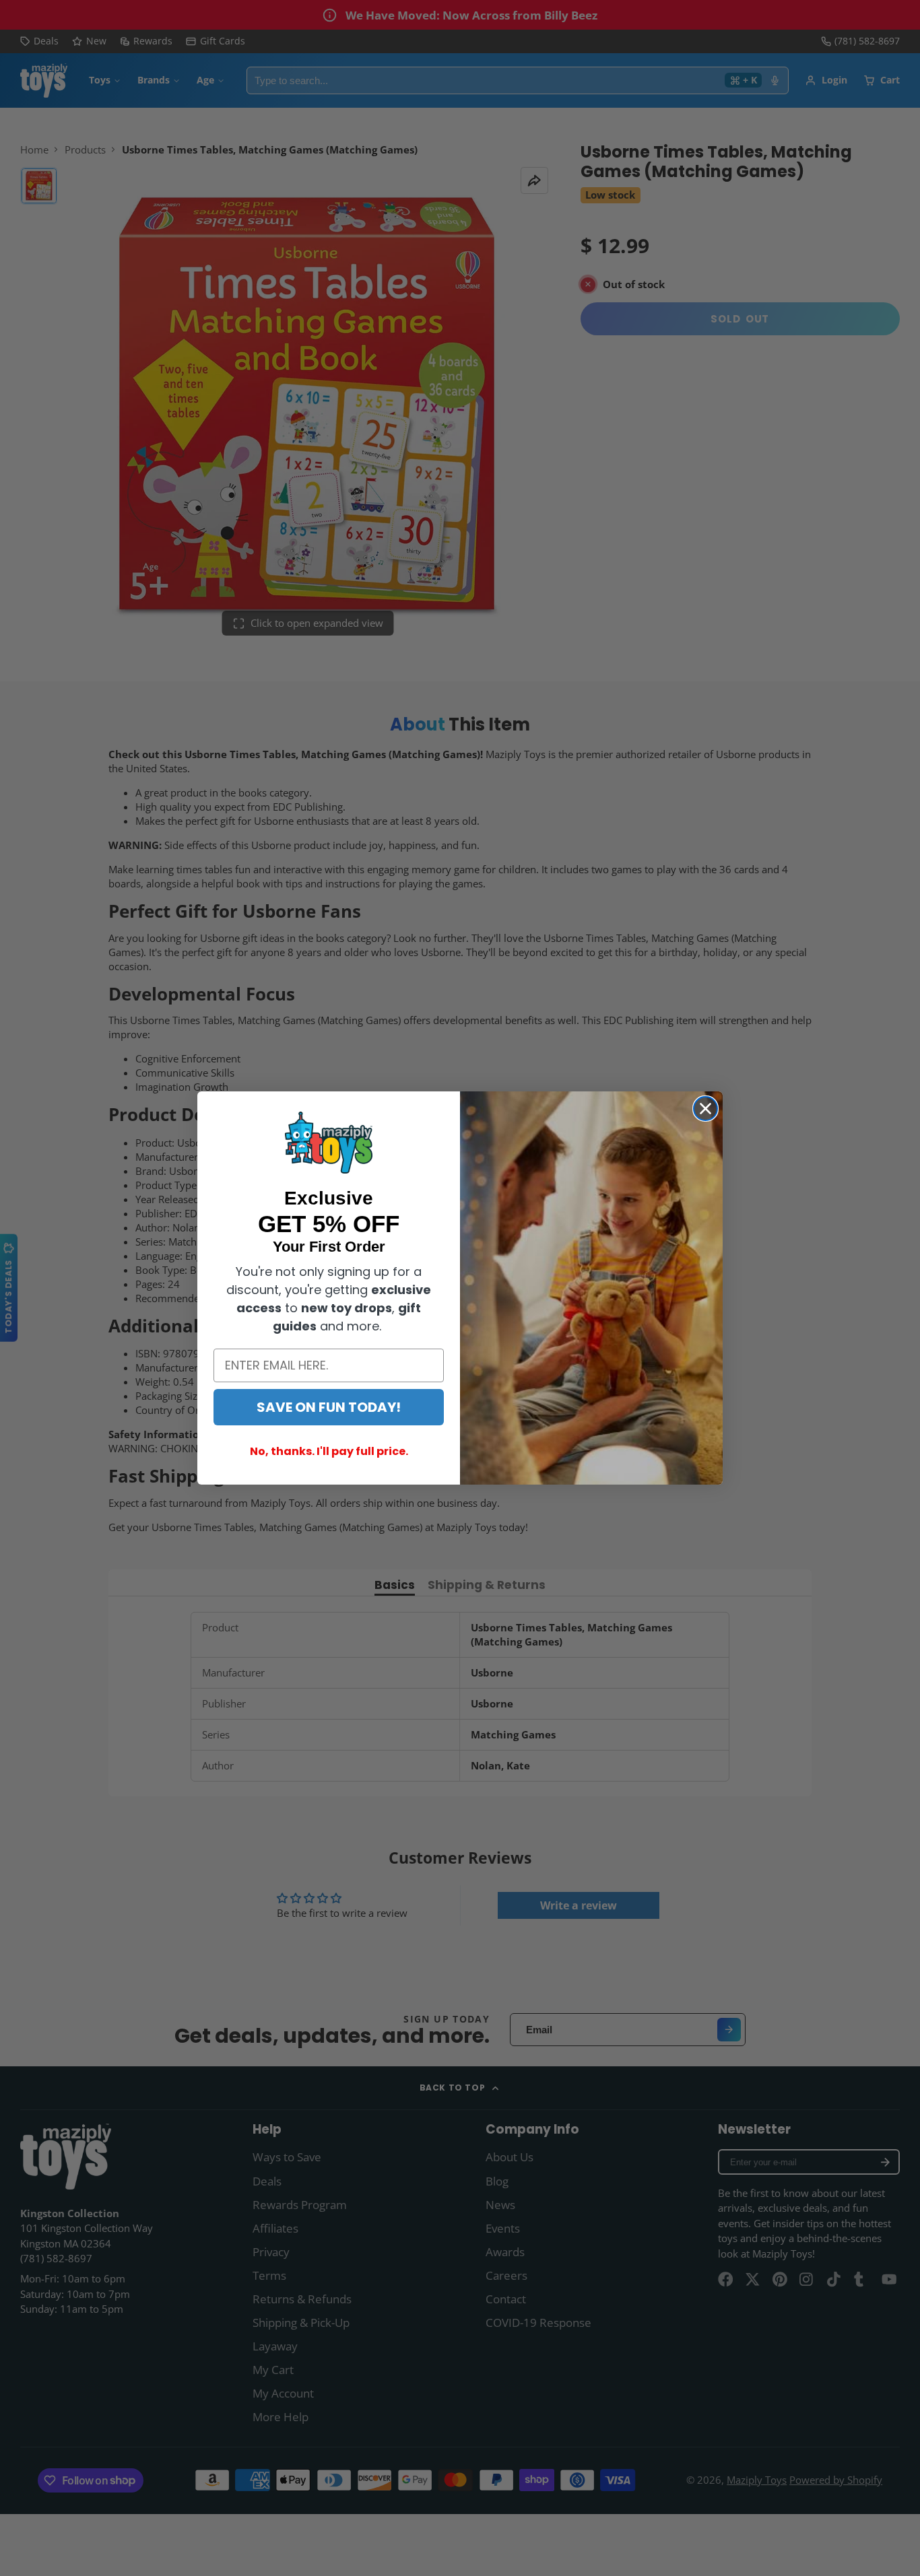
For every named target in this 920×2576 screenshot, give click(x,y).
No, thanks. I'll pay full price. (329, 1451)
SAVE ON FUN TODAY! (329, 1407)
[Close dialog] (705, 1109)
